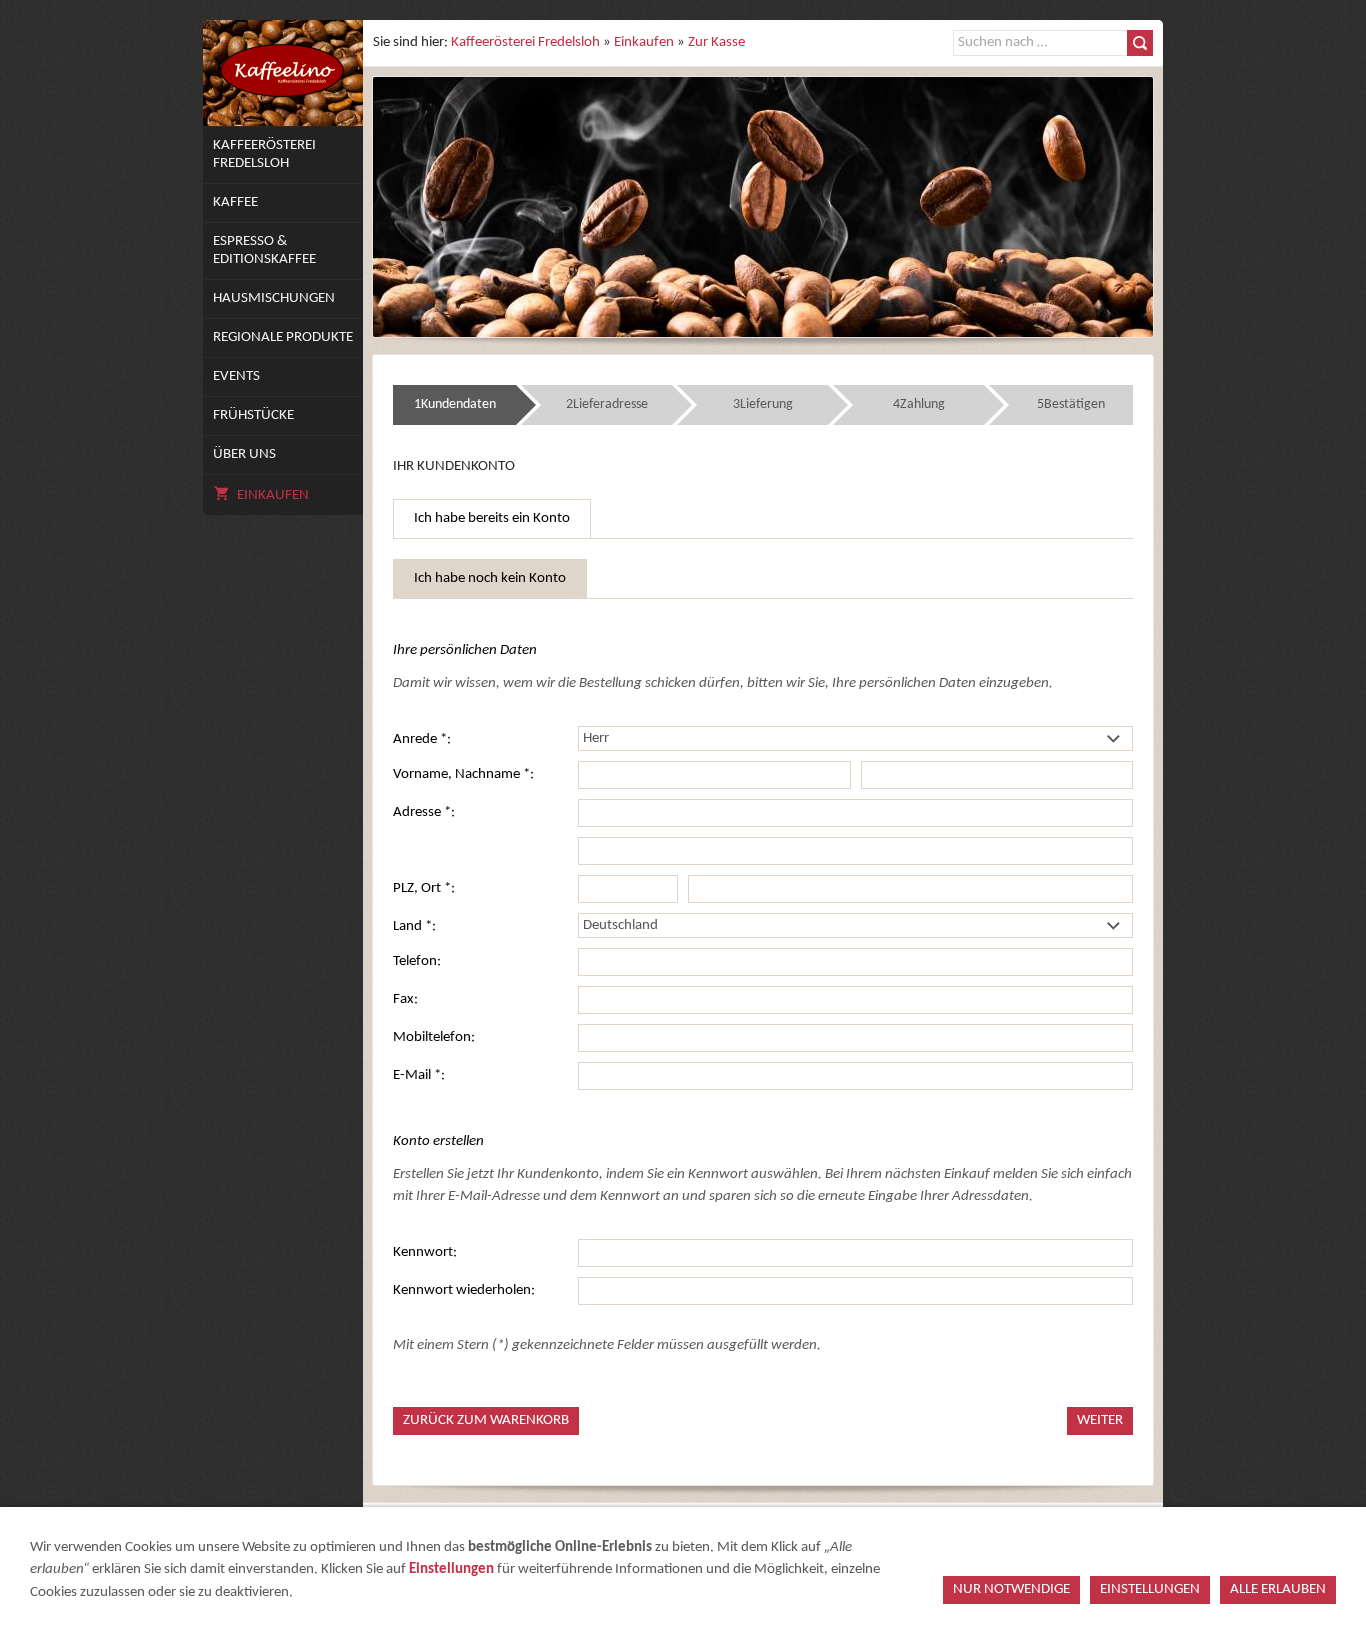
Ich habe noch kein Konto (490, 578)
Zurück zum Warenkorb (486, 1420)
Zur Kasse (716, 42)
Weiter (1100, 1420)
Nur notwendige (1011, 1589)
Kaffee (235, 202)
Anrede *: (422, 739)
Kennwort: (425, 1252)
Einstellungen (451, 1569)
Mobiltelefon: (434, 1037)
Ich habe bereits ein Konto (492, 518)
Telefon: (417, 961)
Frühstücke (253, 415)
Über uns (244, 454)
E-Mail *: (419, 1075)
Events (236, 376)
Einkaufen (273, 495)
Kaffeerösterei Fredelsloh (264, 154)
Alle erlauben (1278, 1589)
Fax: (405, 999)
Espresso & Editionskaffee (264, 250)
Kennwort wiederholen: (464, 1290)
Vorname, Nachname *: (463, 774)
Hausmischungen (274, 298)
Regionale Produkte (283, 337)
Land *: (414, 926)
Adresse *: (424, 812)
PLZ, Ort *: (424, 888)
